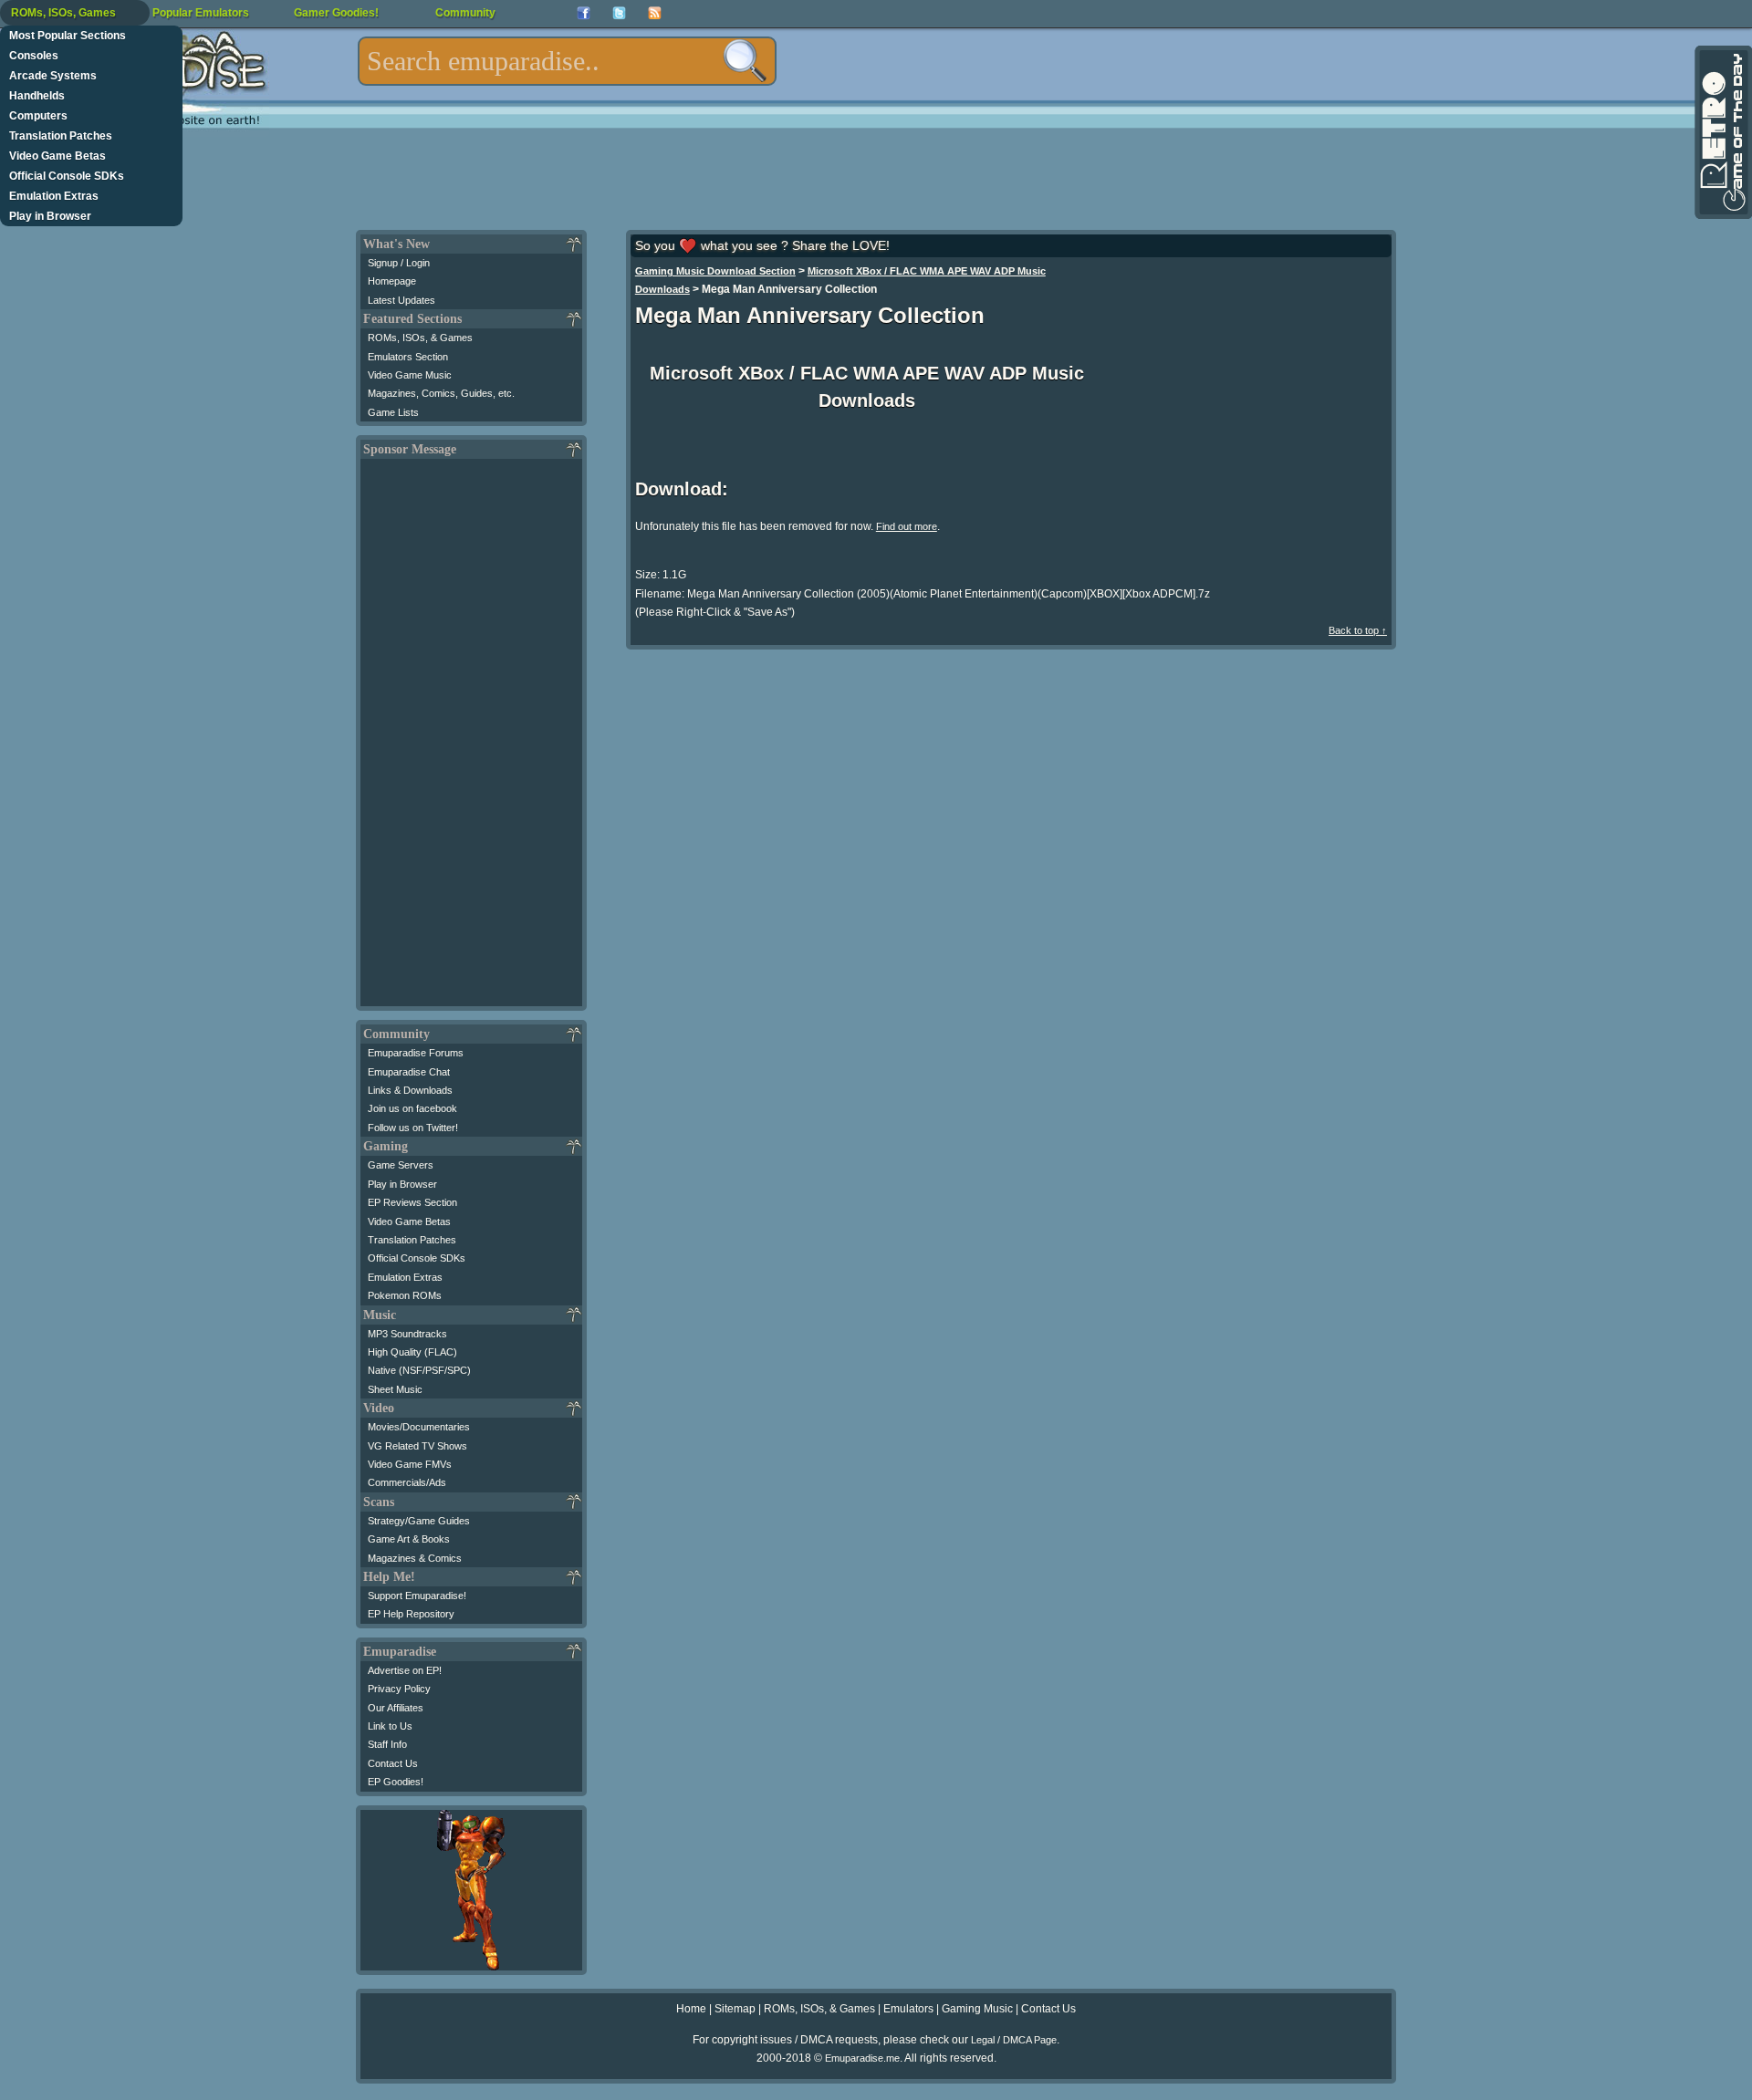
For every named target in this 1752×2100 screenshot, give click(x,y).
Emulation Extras (54, 196)
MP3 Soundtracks (407, 1334)
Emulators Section (408, 357)
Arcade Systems (53, 76)
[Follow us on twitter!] (619, 13)
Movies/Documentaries (419, 1427)
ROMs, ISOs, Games (63, 13)
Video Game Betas (57, 156)
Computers (38, 116)
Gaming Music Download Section (715, 271)
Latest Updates (401, 300)
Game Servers (401, 1165)
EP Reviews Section (412, 1202)
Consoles (34, 56)
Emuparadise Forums (416, 1053)
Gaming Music (977, 2009)
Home (691, 2009)
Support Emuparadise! (417, 1596)
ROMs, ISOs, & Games (420, 338)
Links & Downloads (410, 1090)
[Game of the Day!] (1722, 132)
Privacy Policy (399, 1689)
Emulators (908, 2009)
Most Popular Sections (68, 36)
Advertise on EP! (405, 1670)
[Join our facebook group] (584, 13)
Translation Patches (61, 136)
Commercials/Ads (407, 1482)
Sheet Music (395, 1389)
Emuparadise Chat (409, 1072)
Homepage (392, 281)
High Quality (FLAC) (412, 1352)
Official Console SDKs (67, 176)
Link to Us (390, 1726)
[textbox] (567, 61)
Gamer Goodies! (336, 13)
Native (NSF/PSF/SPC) (419, 1370)
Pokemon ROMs (405, 1295)
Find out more (907, 526)
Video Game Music (410, 375)
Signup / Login (399, 263)
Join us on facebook (412, 1108)
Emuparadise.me (862, 2058)
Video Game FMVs (410, 1464)
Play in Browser (50, 216)
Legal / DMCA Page (1014, 2040)
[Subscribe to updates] (655, 13)
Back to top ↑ (1358, 630)
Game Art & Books (409, 1539)
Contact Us (393, 1763)
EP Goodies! (396, 1782)
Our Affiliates (396, 1708)
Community (465, 13)
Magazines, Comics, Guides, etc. (441, 393)
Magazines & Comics (415, 1558)
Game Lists (393, 412)
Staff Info (387, 1744)
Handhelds (37, 96)
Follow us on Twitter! (413, 1128)
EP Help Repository (411, 1614)
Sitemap (735, 2009)
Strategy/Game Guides (419, 1521)
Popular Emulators (201, 13)
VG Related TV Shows (417, 1446)
